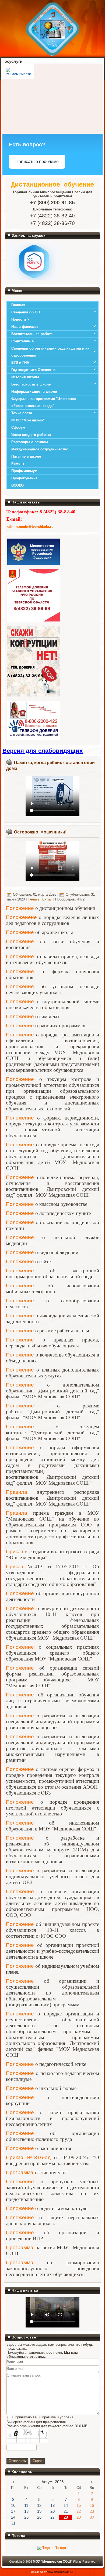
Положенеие (21, 917)
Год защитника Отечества (33, 370)
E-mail (48, 899)
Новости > (20, 319)
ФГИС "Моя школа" (28, 420)
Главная (18, 305)
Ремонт (18, 464)
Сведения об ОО (26, 312)
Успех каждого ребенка (31, 435)
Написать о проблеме (37, 162)
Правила (17, 1492)
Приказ (15, 1552)
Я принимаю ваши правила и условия (43, 2417)
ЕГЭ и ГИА (20, 363)
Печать (34, 899)
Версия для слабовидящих (43, 751)
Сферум (18, 427)
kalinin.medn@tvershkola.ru (30, 527)
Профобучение (24, 478)
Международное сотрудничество (40, 449)
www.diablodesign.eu (60, 2572)
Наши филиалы (25, 327)
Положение (21, 908)
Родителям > (23, 341)
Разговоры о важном (30, 442)
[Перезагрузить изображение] (9, 2454)
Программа (20, 2172)
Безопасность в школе (31, 384)
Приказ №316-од (28, 2157)
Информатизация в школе (34, 392)
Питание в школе (26, 456)
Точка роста (22, 413)
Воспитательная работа (32, 334)
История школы (25, 377)
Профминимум (24, 471)
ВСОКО (17, 485)
